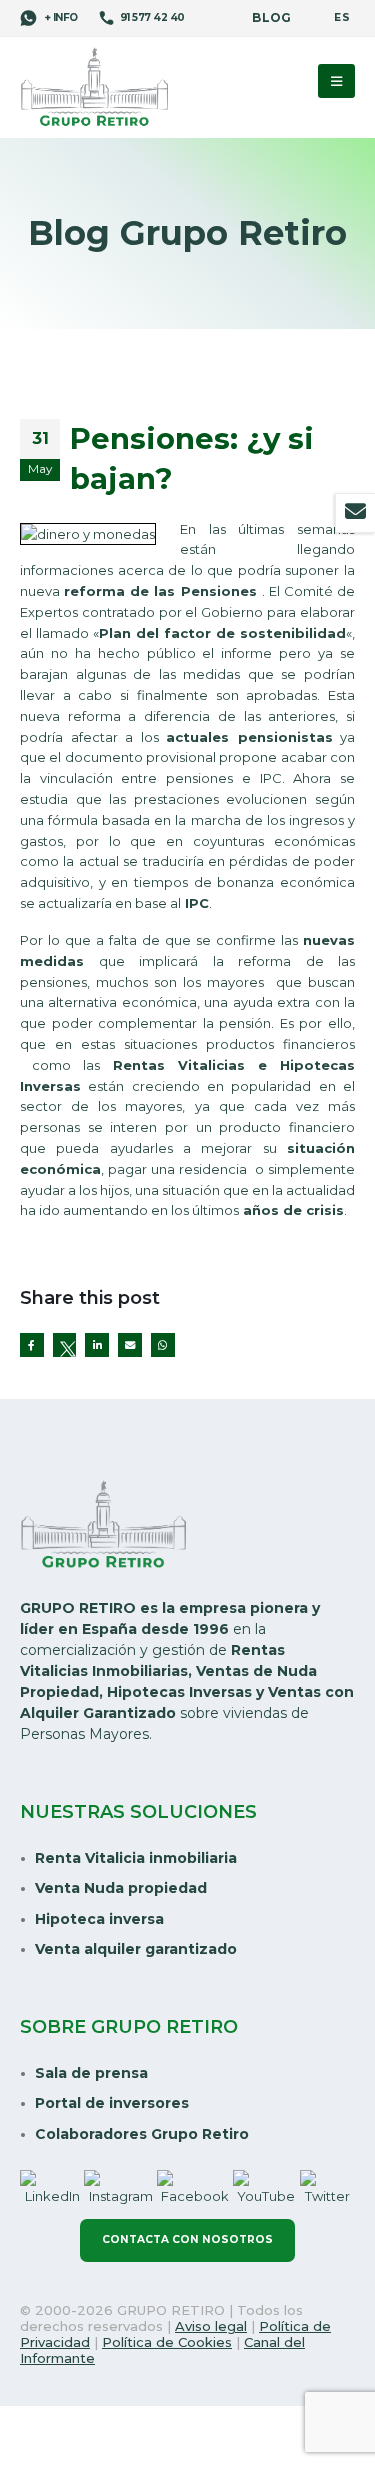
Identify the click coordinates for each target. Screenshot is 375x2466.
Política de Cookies (167, 2342)
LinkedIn (97, 1345)
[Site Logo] (95, 88)
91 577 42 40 (152, 17)
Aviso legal (211, 2326)
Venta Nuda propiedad (121, 1888)
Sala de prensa (91, 2073)
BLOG (271, 18)
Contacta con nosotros (187, 2239)
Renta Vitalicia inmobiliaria (136, 1858)
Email (130, 1345)
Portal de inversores (112, 2103)
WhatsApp (163, 1345)
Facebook (32, 1345)
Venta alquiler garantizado (136, 1949)
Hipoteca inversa (99, 1919)
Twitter (65, 1345)
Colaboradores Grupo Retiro (142, 2134)
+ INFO (60, 17)
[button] (336, 81)
